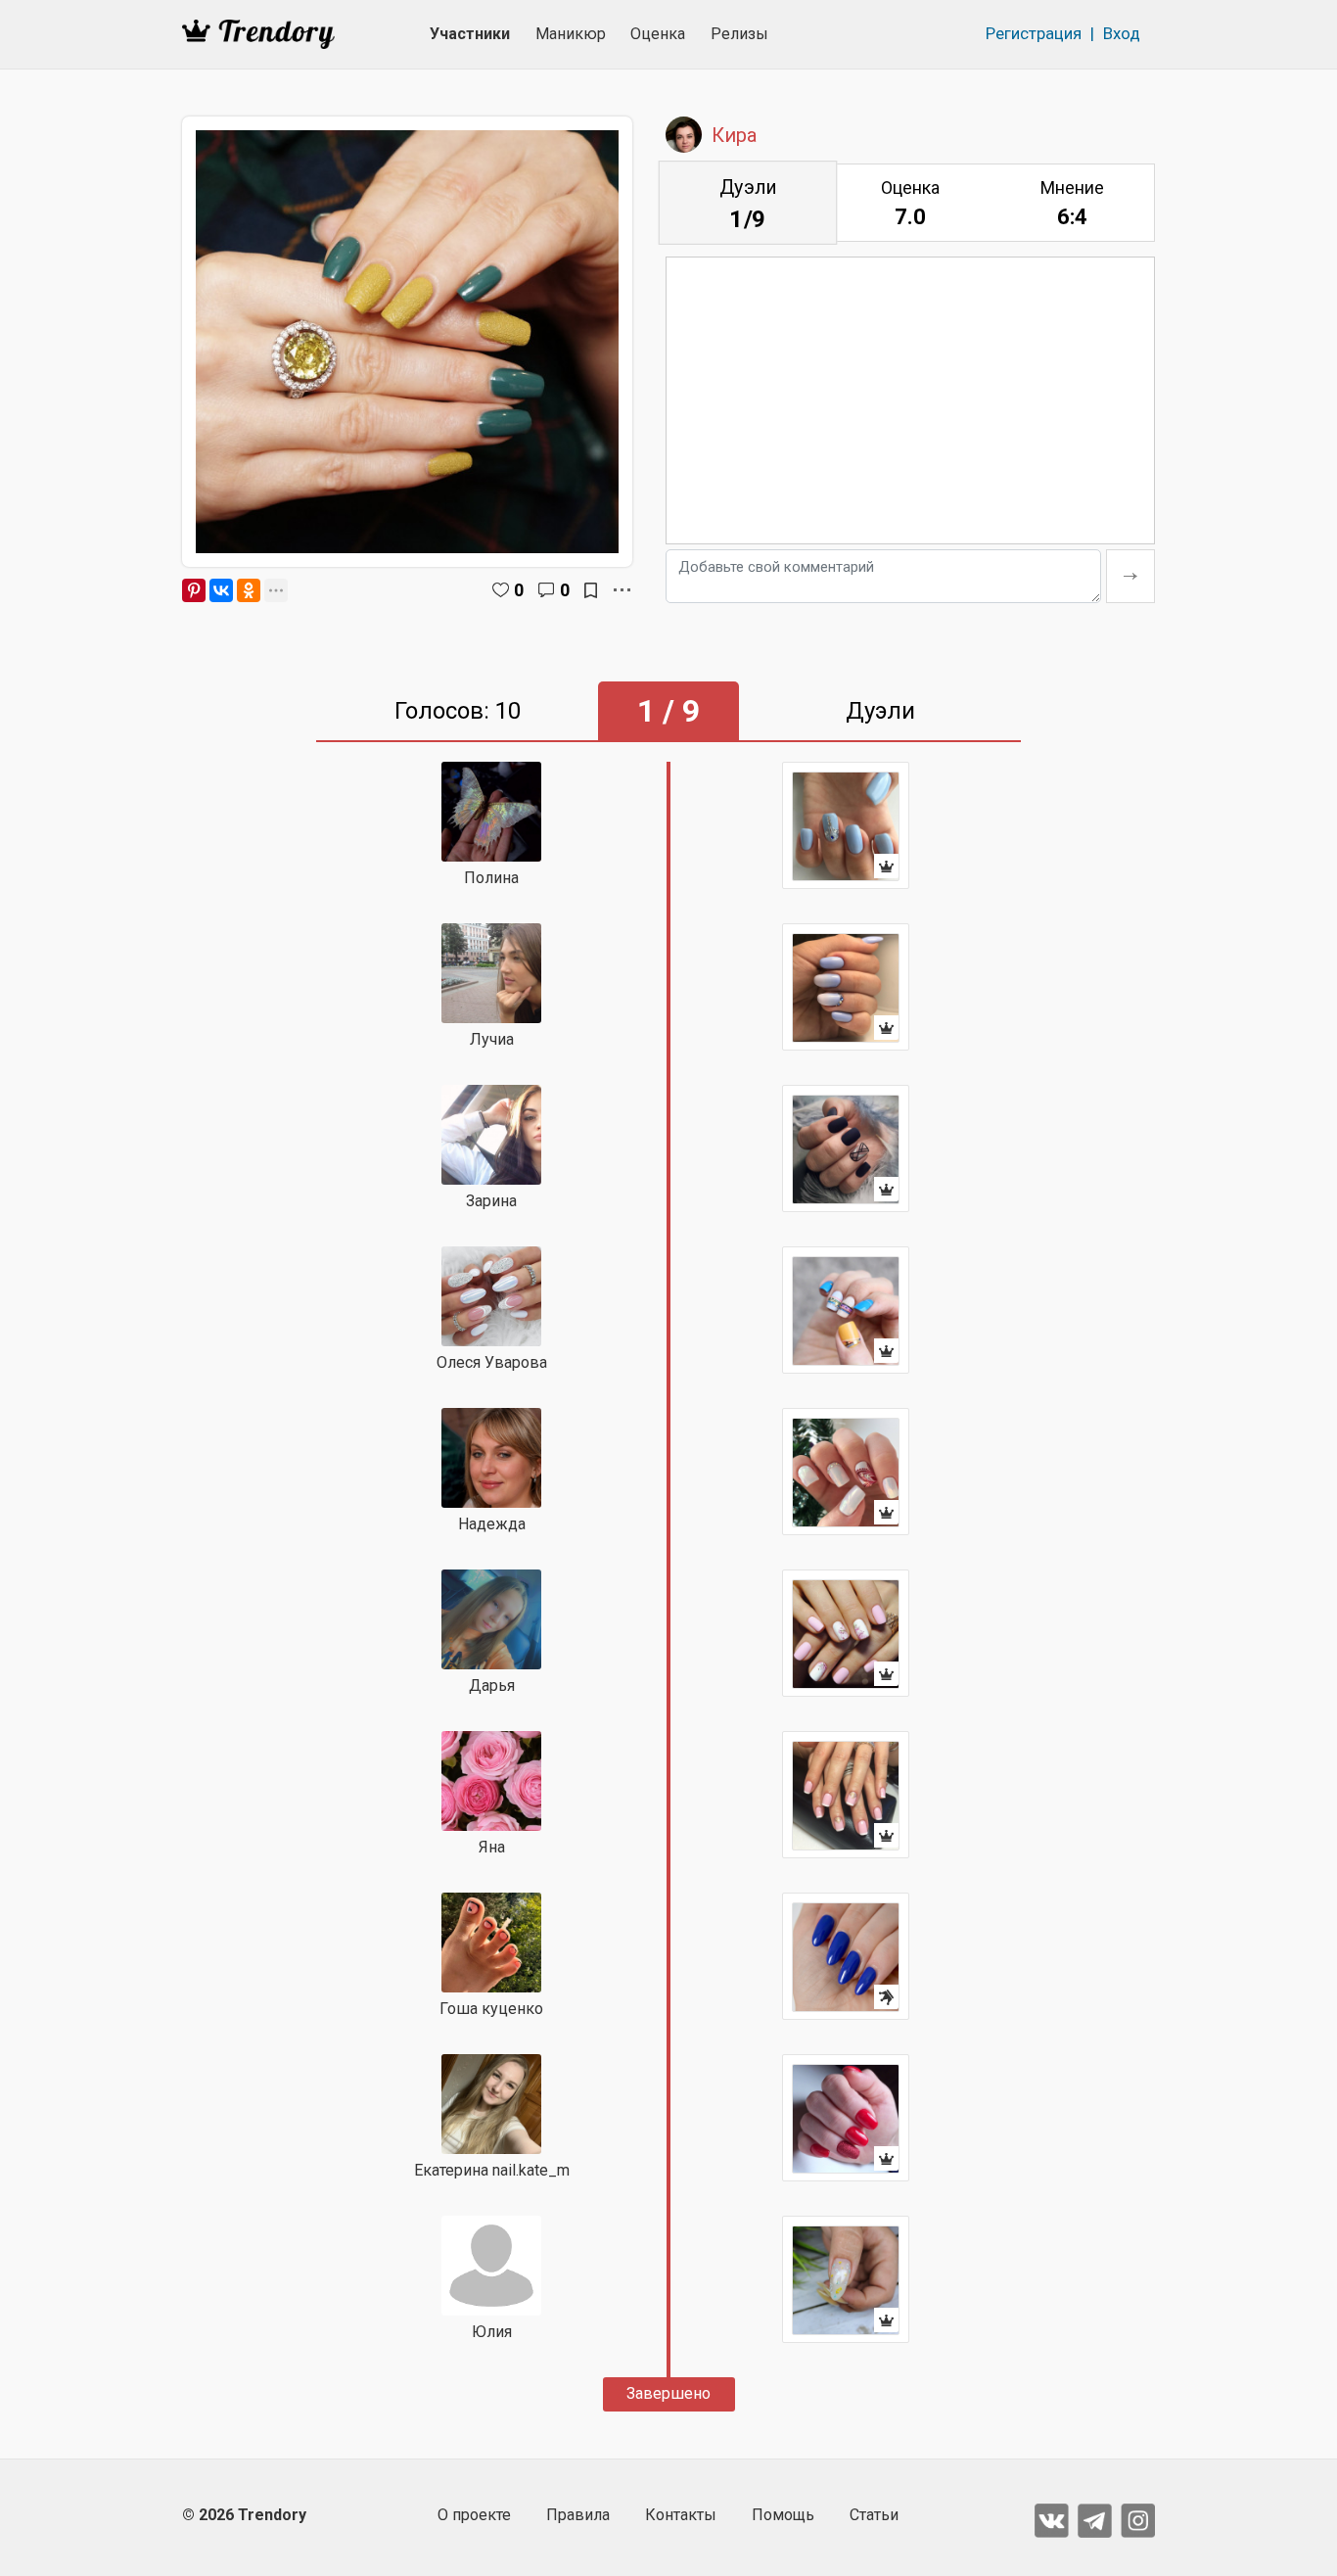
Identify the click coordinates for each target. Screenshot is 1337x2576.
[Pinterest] (194, 590)
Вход (1122, 33)
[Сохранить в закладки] (591, 590)
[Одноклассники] (249, 590)
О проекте (474, 2515)
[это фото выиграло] (846, 825)
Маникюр (571, 34)
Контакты (681, 2515)
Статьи (874, 2515)
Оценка (658, 34)
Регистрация (1034, 33)
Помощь (783, 2515)
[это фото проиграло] (846, 1956)
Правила (578, 2515)
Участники (470, 34)
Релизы (739, 34)
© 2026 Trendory (244, 2515)
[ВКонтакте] (221, 590)
